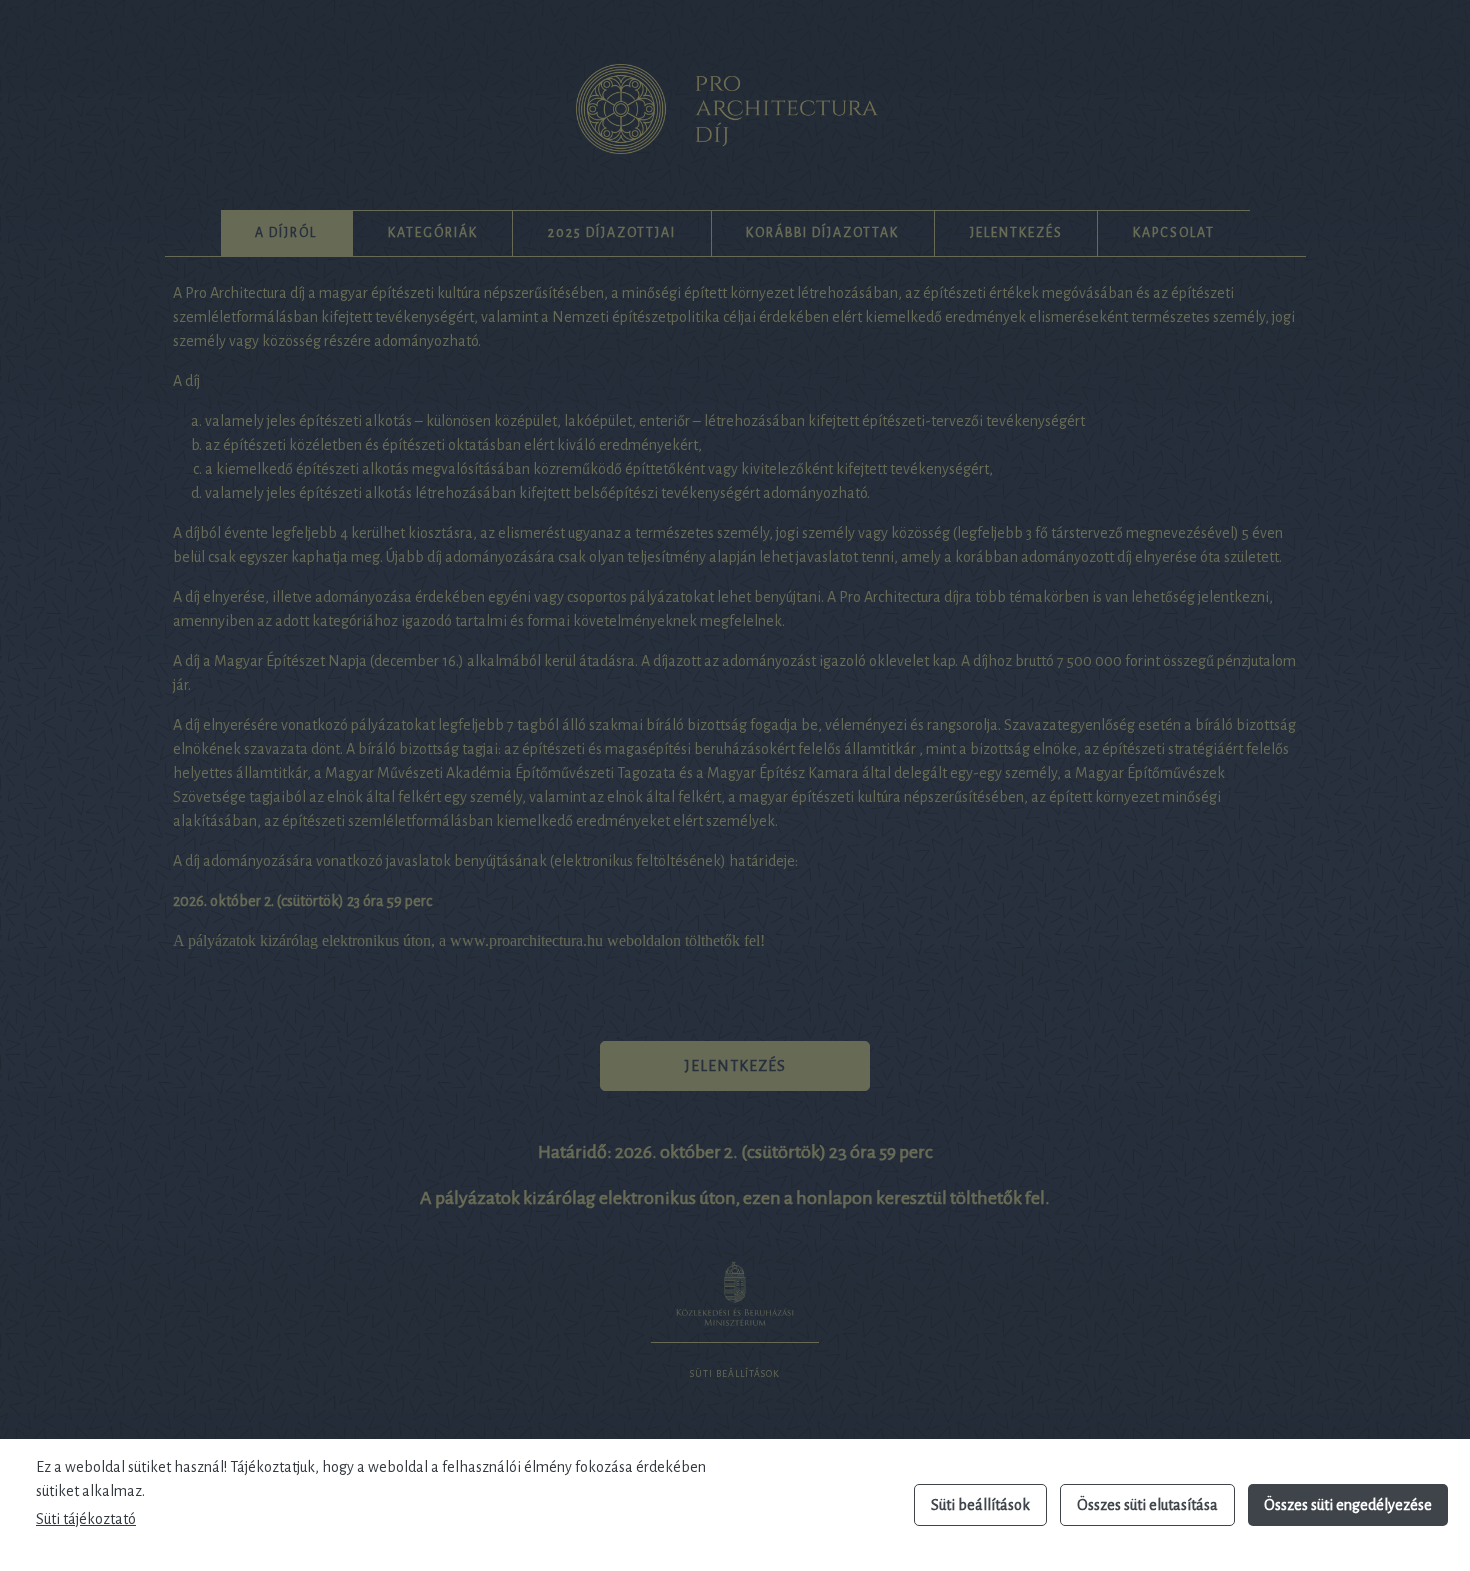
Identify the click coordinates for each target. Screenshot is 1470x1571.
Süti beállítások (980, 1505)
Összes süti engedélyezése (1348, 1505)
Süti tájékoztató (86, 1519)
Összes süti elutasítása (1147, 1505)
